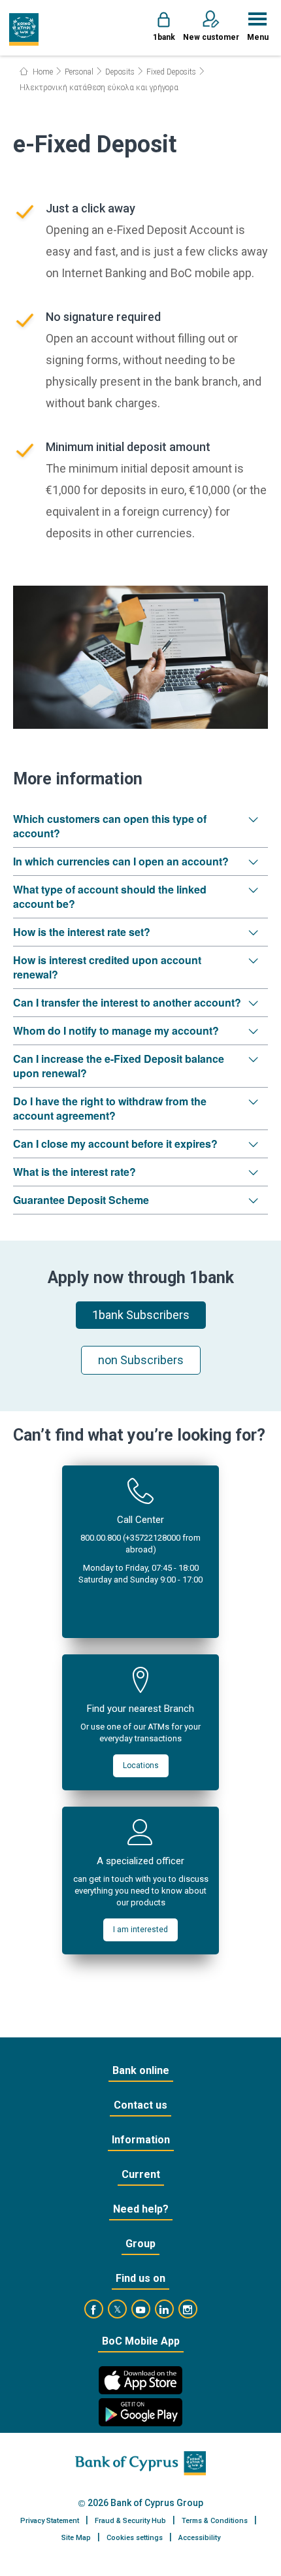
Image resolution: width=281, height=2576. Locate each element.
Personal (79, 72)
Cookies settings (135, 2538)
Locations (141, 1765)
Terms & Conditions (215, 2521)
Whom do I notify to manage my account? (116, 1030)
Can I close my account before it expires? (115, 1144)
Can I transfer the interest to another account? (127, 1002)
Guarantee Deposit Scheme (81, 1200)
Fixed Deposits (171, 72)
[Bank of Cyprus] (24, 29)
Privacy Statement (50, 2521)
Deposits (120, 72)
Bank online (141, 2070)
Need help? (141, 2209)
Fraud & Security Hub (130, 2521)
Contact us (140, 2105)
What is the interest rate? (74, 1172)
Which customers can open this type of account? (110, 826)
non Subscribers (141, 1360)
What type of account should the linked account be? (110, 896)
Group (140, 2244)
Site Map (76, 2538)
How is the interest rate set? (82, 932)
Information (141, 2140)
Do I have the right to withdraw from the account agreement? (110, 1108)
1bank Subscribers (141, 1315)
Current (141, 2174)
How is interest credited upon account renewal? (107, 967)
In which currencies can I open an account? (121, 861)
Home (42, 72)
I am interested (140, 1930)
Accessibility (199, 2538)
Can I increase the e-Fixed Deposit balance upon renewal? (119, 1066)
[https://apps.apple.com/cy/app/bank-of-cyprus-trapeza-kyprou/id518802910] (140, 2380)
